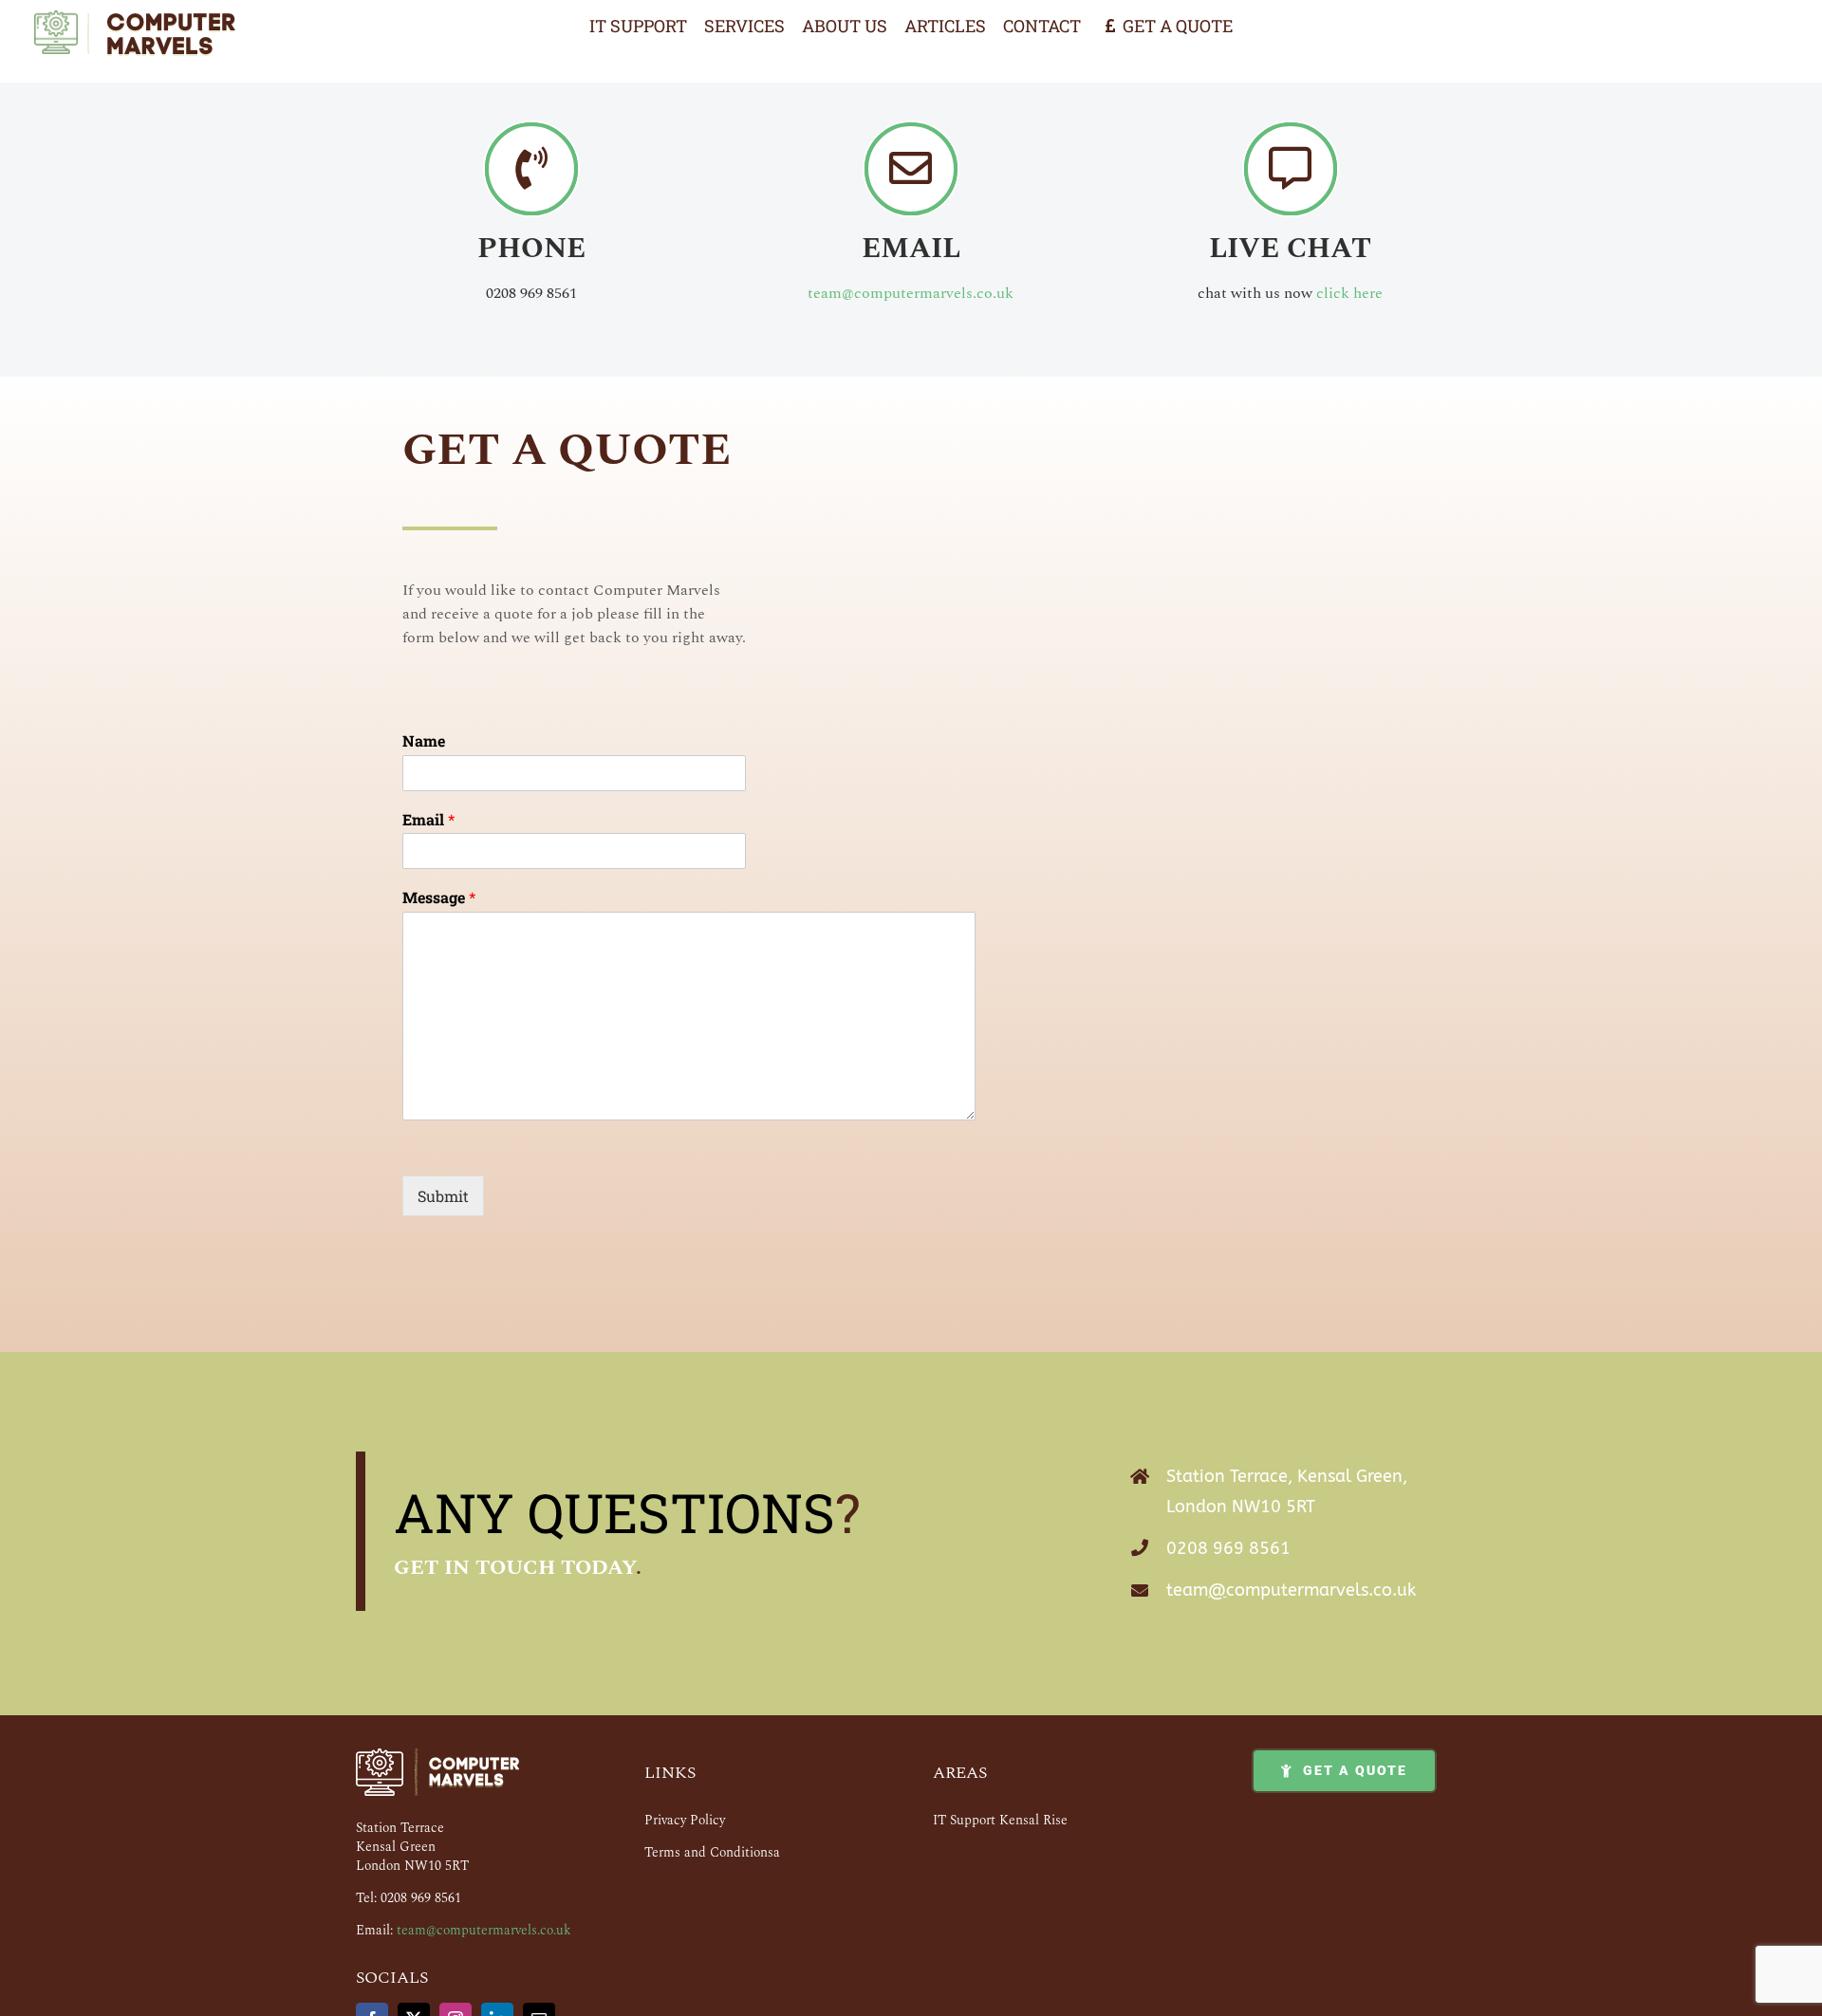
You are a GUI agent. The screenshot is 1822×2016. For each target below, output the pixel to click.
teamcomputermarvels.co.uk (1291, 1590)
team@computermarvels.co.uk (911, 293)
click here (1349, 293)
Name (424, 741)
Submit (443, 1196)
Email (428, 820)
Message (439, 897)
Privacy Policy (685, 1820)
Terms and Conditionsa (712, 1852)
